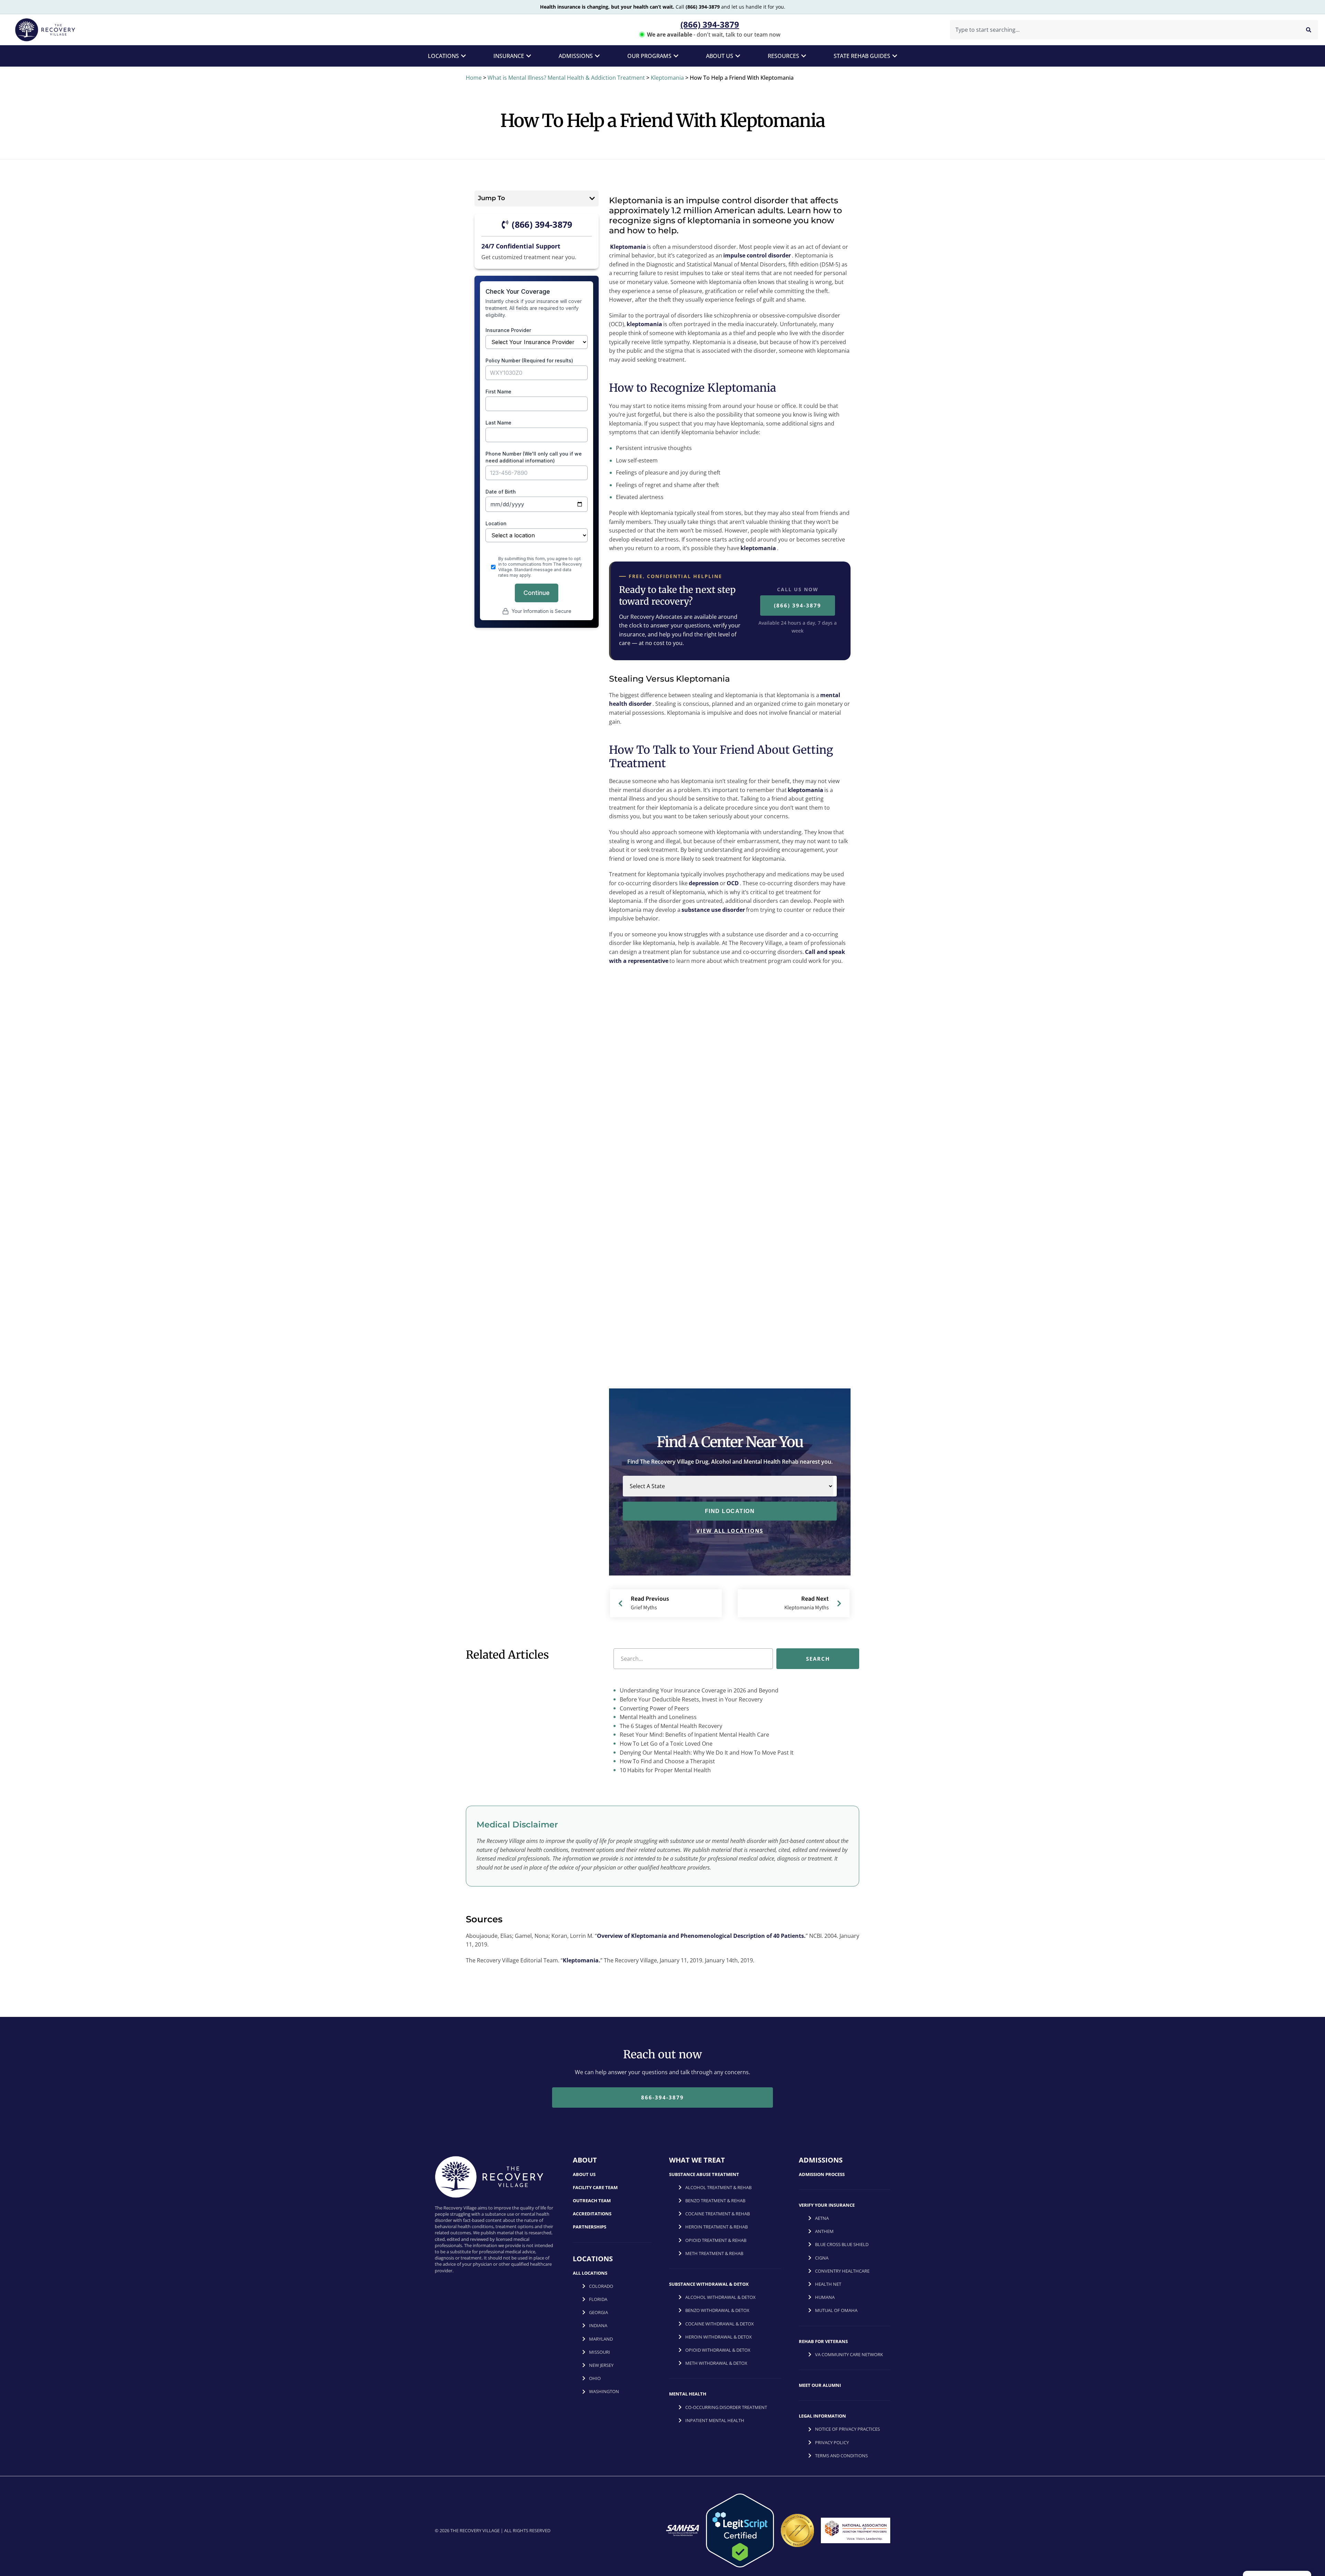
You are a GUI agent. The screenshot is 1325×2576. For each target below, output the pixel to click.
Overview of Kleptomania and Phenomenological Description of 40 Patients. (701, 1936)
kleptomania (644, 324)
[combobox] (1123, 30)
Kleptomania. (582, 1960)
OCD (733, 883)
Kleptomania (667, 78)
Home (474, 78)
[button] (592, 198)
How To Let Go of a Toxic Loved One (665, 1744)
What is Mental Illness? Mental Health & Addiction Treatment (566, 78)
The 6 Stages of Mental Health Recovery (670, 1726)
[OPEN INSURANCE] (529, 56)
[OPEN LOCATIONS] (463, 56)
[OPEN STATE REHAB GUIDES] (895, 56)
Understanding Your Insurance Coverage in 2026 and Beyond (698, 1690)
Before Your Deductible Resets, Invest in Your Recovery (690, 1699)
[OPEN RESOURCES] (804, 56)
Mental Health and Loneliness (657, 1717)
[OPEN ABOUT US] (738, 56)
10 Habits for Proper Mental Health (665, 1770)
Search (818, 1659)
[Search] (1309, 30)
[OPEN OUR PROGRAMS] (676, 56)
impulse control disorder (757, 255)
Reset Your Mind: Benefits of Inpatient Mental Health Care (694, 1735)
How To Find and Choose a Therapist (667, 1761)
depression (704, 883)
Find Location (730, 1511)
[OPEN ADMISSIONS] (597, 56)
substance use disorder (713, 910)
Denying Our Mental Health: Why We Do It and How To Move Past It (706, 1753)
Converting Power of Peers (654, 1708)
